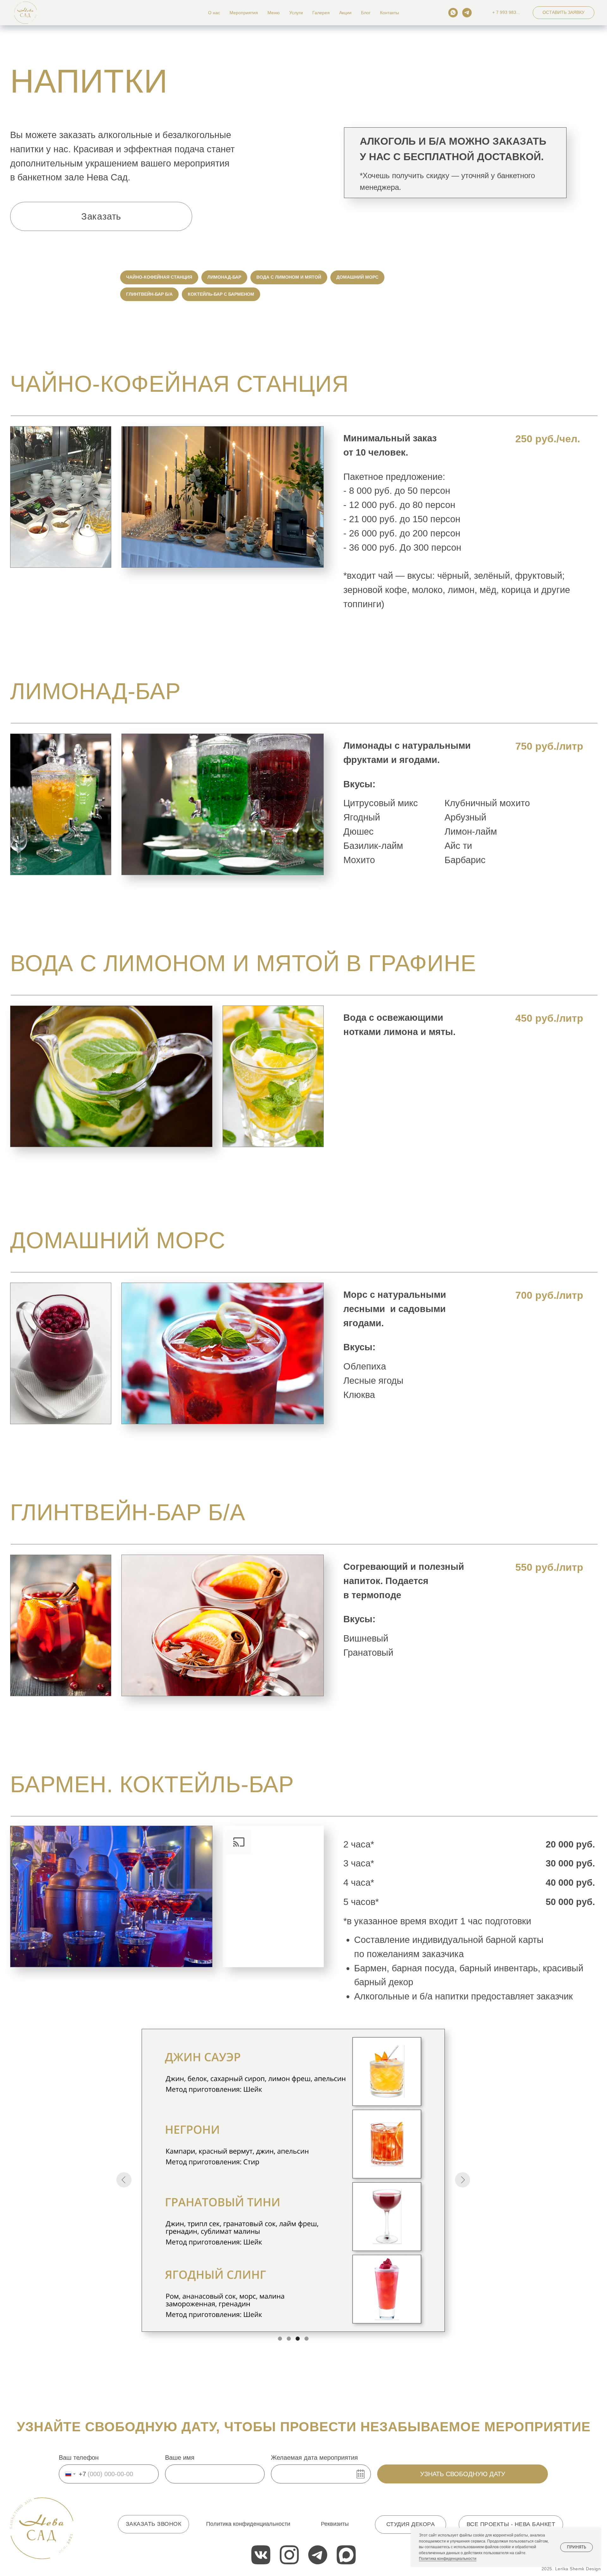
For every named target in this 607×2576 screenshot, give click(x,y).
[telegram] (467, 13)
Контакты (389, 13)
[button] (564, 13)
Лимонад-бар (224, 277)
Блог (366, 13)
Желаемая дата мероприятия (314, 2458)
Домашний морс (357, 277)
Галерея (321, 13)
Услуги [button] (296, 13)
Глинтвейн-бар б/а (149, 294)
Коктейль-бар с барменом (221, 294)
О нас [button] (214, 13)
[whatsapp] (453, 13)
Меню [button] (274, 13)
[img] (41, 2528)
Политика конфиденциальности (448, 2559)
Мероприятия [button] (244, 13)
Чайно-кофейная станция (159, 277)
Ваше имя (180, 2458)
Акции (345, 13)
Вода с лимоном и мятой (289, 277)
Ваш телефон (79, 2458)
